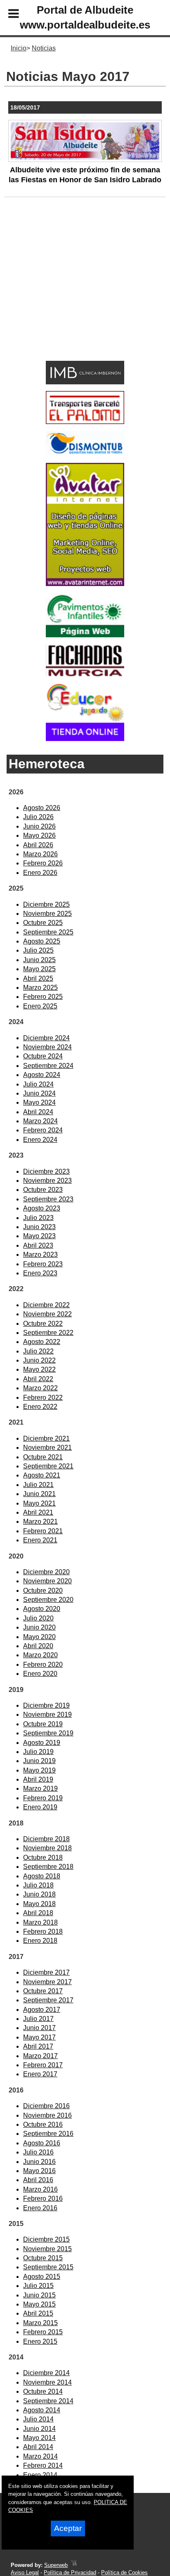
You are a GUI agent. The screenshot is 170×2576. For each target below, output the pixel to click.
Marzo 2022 (40, 1388)
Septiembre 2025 (48, 932)
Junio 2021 (39, 1494)
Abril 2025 (38, 978)
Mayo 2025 (39, 969)
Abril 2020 (38, 1646)
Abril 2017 (38, 2046)
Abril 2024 (38, 1112)
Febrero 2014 (43, 2465)
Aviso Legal (25, 2572)
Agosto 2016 (42, 2143)
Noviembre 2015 (47, 2249)
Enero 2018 (40, 1941)
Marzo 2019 (40, 1788)
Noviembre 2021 (47, 1448)
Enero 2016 (40, 2208)
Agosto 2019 (42, 1743)
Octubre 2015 (43, 2258)
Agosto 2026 (42, 808)
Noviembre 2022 (47, 1314)
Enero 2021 (40, 1540)
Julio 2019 (38, 1752)
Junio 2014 (39, 2429)
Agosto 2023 (42, 1208)
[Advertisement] (72, 292)
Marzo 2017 (40, 2056)
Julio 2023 (38, 1218)
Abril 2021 (38, 1512)
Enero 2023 (40, 1273)
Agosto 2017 (42, 2010)
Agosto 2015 (42, 2277)
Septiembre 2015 (48, 2267)
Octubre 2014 (43, 2391)
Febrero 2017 (43, 2065)
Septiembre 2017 (48, 2000)
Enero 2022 (40, 1407)
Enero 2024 (40, 1140)
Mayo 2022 (39, 1369)
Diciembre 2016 (46, 2106)
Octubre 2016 (43, 2124)
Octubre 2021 (43, 1457)
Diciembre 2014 (46, 2373)
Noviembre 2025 (47, 914)
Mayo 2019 (39, 1770)
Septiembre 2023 (48, 1199)
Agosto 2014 (42, 2410)
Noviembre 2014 (47, 2382)
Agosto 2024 (42, 1075)
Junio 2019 (39, 1761)
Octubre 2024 (43, 1056)
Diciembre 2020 (46, 1572)
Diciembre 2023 (46, 1171)
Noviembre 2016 (47, 2115)
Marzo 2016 (40, 2189)
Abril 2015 (38, 2313)
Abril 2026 (38, 845)
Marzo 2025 (40, 988)
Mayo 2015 (39, 2304)
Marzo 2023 (40, 1255)
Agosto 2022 (42, 1342)
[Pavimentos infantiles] (85, 635)
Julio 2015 (38, 2286)
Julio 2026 (38, 817)
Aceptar (68, 2528)
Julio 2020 (38, 1618)
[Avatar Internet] (85, 584)
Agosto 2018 (42, 1876)
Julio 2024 (38, 1084)
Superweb (56, 2565)
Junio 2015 (39, 2295)
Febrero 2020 (43, 1665)
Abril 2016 (38, 2180)
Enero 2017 (40, 2074)
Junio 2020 (39, 1627)
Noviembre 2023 (47, 1181)
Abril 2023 (38, 1245)
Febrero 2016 (43, 2198)
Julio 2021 (38, 1485)
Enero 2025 (40, 1006)
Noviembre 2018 (47, 1848)
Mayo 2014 (39, 2438)
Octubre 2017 (43, 1991)
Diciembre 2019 (46, 1705)
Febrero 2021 (43, 1531)
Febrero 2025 (43, 997)
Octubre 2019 (43, 1724)
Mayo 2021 (39, 1503)
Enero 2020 (40, 1674)
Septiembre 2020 (48, 1600)
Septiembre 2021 (48, 1466)
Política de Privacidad (70, 2572)
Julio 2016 (38, 2152)
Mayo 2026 (39, 835)
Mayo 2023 (39, 1236)
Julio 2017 (38, 2019)
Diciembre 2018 (46, 1839)
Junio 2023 (39, 1227)
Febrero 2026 (43, 863)
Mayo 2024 (39, 1102)
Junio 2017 (39, 2028)
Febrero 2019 (43, 1798)
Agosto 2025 (42, 941)
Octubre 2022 (43, 1324)
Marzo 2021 (40, 1522)
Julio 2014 (38, 2419)
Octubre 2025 (43, 923)
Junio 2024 (39, 1093)
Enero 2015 (40, 2341)
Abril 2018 (38, 1913)
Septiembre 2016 (48, 2134)
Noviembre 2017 (47, 1982)
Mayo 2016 (39, 2171)
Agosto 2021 (42, 1475)
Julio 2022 (38, 1351)
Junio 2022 (39, 1360)
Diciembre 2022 (46, 1305)
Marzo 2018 (40, 1922)
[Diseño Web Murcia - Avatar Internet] (74, 2565)
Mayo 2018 (39, 1904)
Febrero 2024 (43, 1130)
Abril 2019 (38, 1779)
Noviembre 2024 (47, 1047)
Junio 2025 (39, 960)
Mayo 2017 (39, 2037)
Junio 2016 (39, 2162)
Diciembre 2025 (46, 904)
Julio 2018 (38, 1885)
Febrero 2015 (43, 2332)
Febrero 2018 (43, 1931)
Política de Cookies (124, 2572)
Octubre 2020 (43, 1591)
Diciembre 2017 (46, 1972)
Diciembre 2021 (46, 1438)
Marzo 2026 (40, 854)
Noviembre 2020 (47, 1581)
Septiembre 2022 (48, 1333)
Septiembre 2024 (48, 1066)
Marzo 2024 (40, 1121)
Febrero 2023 (43, 1264)
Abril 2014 (38, 2447)
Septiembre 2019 (48, 1733)
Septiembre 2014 (48, 2401)
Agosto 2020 (42, 1609)
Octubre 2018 (43, 1858)
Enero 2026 (40, 873)
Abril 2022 (38, 1379)
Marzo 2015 (40, 2323)
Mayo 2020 (39, 1637)
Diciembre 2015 (46, 2239)
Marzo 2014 (40, 2456)
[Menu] (7, 15)
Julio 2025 (38, 950)
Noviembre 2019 (47, 1715)
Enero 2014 (40, 2475)
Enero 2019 (40, 1807)
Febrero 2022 (43, 1398)
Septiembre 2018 (48, 1867)
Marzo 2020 (40, 1655)
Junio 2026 (39, 826)
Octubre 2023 (43, 1190)
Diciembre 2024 (46, 1038)
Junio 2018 (39, 1894)
